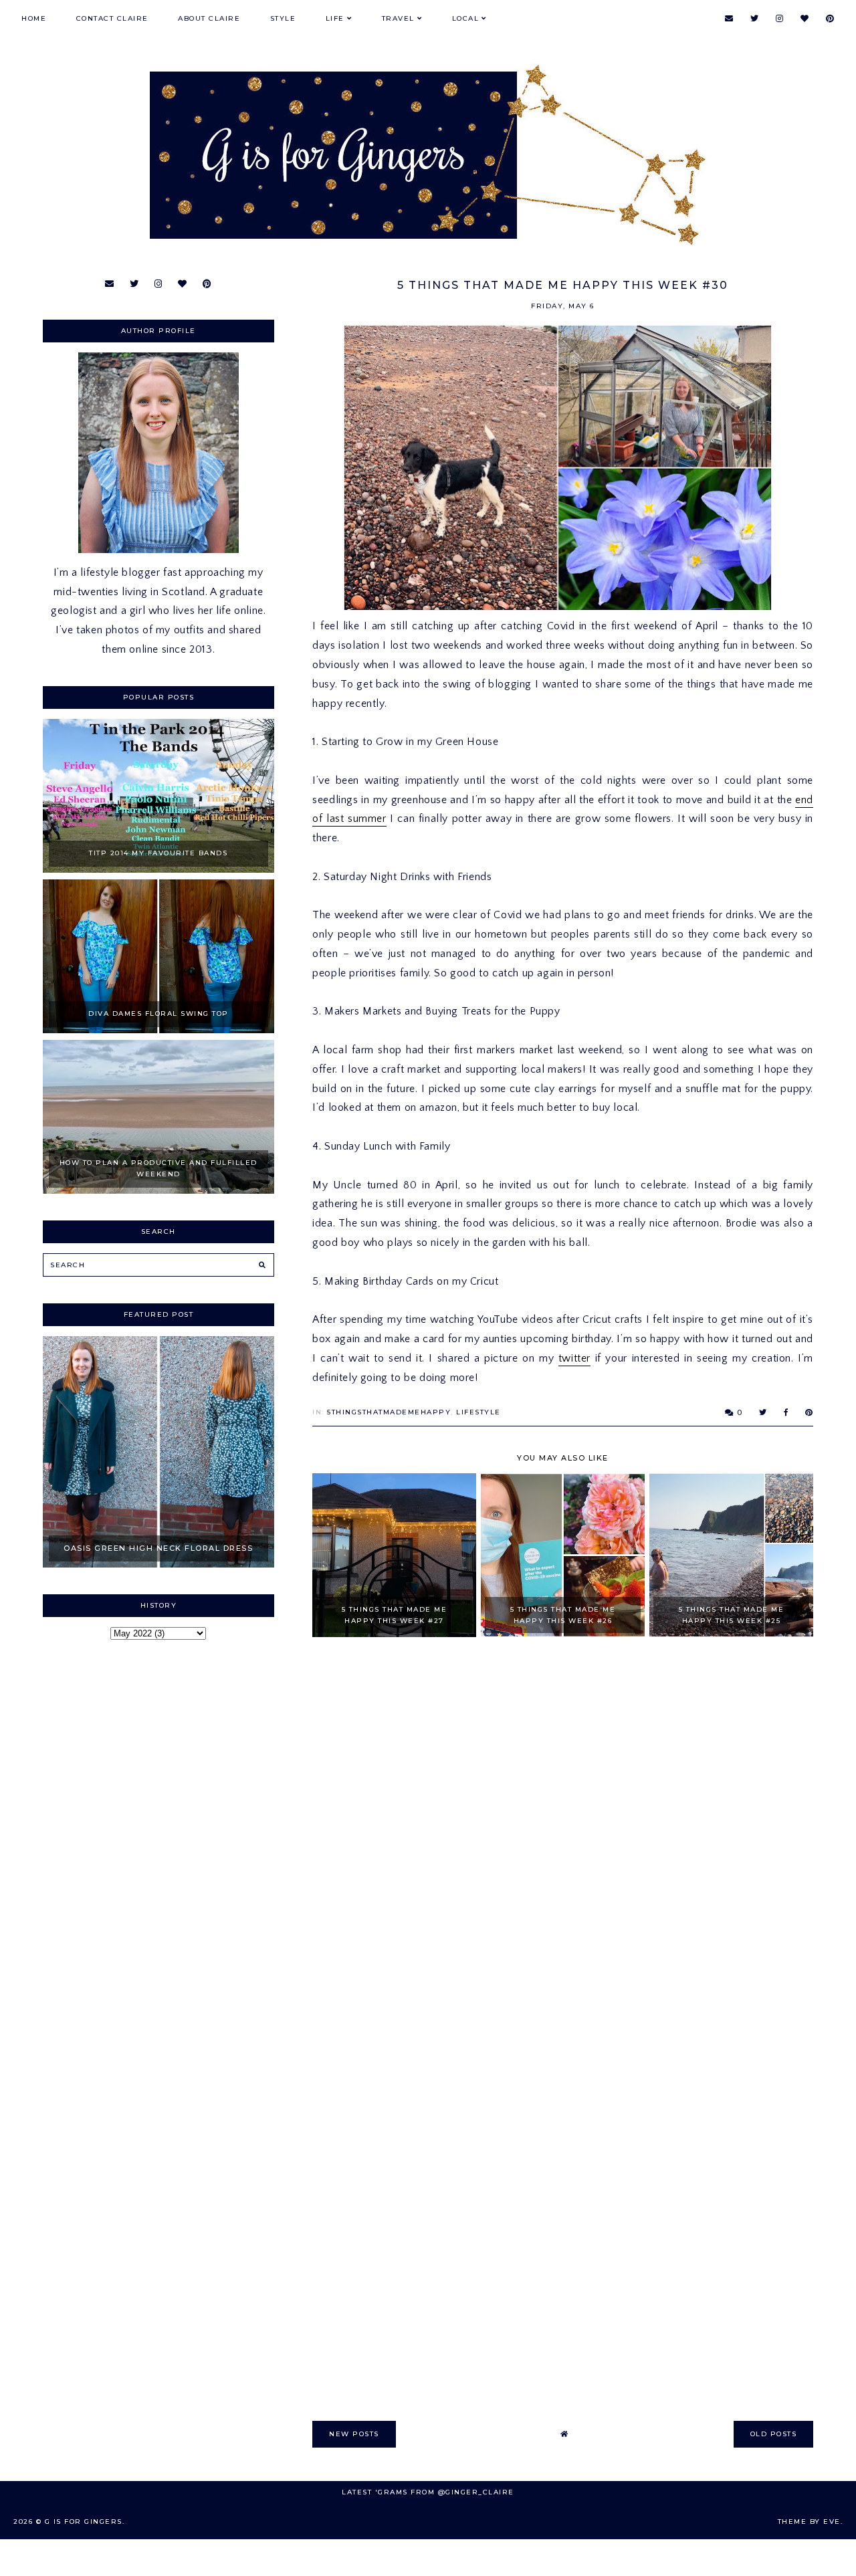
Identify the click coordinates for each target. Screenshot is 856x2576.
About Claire (209, 18)
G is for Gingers (84, 2521)
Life (335, 18)
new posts (354, 2434)
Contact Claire (112, 18)
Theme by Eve (809, 2521)
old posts (774, 2434)
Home (34, 18)
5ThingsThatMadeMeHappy (389, 1412)
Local (466, 18)
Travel (398, 18)
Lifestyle (478, 1412)
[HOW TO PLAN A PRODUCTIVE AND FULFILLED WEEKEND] (158, 1190)
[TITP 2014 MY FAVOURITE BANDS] (158, 869)
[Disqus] (563, 1839)
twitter (574, 1358)
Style (283, 18)
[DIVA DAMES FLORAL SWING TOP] (158, 1030)
